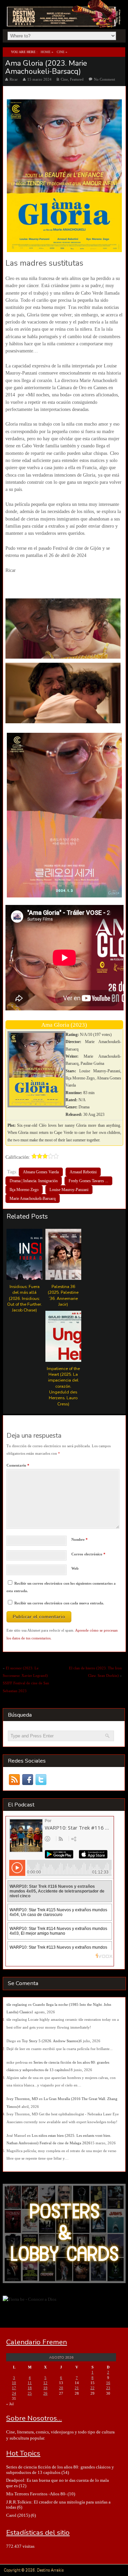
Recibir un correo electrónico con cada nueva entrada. (59, 1603)
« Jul (10, 2404)
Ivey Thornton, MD (22, 2099)
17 (14, 2388)
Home (46, 52)
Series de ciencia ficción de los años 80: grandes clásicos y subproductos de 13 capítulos (60, 2470)
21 (77, 2388)
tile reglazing (17, 2004)
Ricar (14, 79)
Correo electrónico (88, 1554)
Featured (77, 79)
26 (45, 2393)
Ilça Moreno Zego (24, 1190)
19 (45, 2388)
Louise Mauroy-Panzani (69, 1190)
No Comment (104, 79)
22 (93, 2388)
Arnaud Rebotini (83, 1172)
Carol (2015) (18, 2515)
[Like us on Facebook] (28, 1780)
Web (75, 1568)
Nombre (80, 1539)
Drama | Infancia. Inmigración (34, 1181)
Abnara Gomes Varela (41, 1172)
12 (45, 2383)
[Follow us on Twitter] (41, 1780)
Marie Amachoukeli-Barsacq (33, 1199)
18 (30, 2388)
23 (108, 2388)
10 (14, 2383)
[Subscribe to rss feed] (15, 1780)
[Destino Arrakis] (65, 20)
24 (14, 2393)
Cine (61, 52)
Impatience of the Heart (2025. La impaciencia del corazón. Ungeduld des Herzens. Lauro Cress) (63, 1386)
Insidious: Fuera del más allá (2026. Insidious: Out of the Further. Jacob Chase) (25, 1298)
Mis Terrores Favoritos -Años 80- (36, 2494)
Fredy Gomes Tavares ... (88, 1181)
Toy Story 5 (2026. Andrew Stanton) (51, 2041)
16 (108, 2383)
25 (30, 2393)
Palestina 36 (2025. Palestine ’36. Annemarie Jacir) (63, 1295)
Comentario (18, 1465)
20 (61, 2388)
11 (30, 2383)
